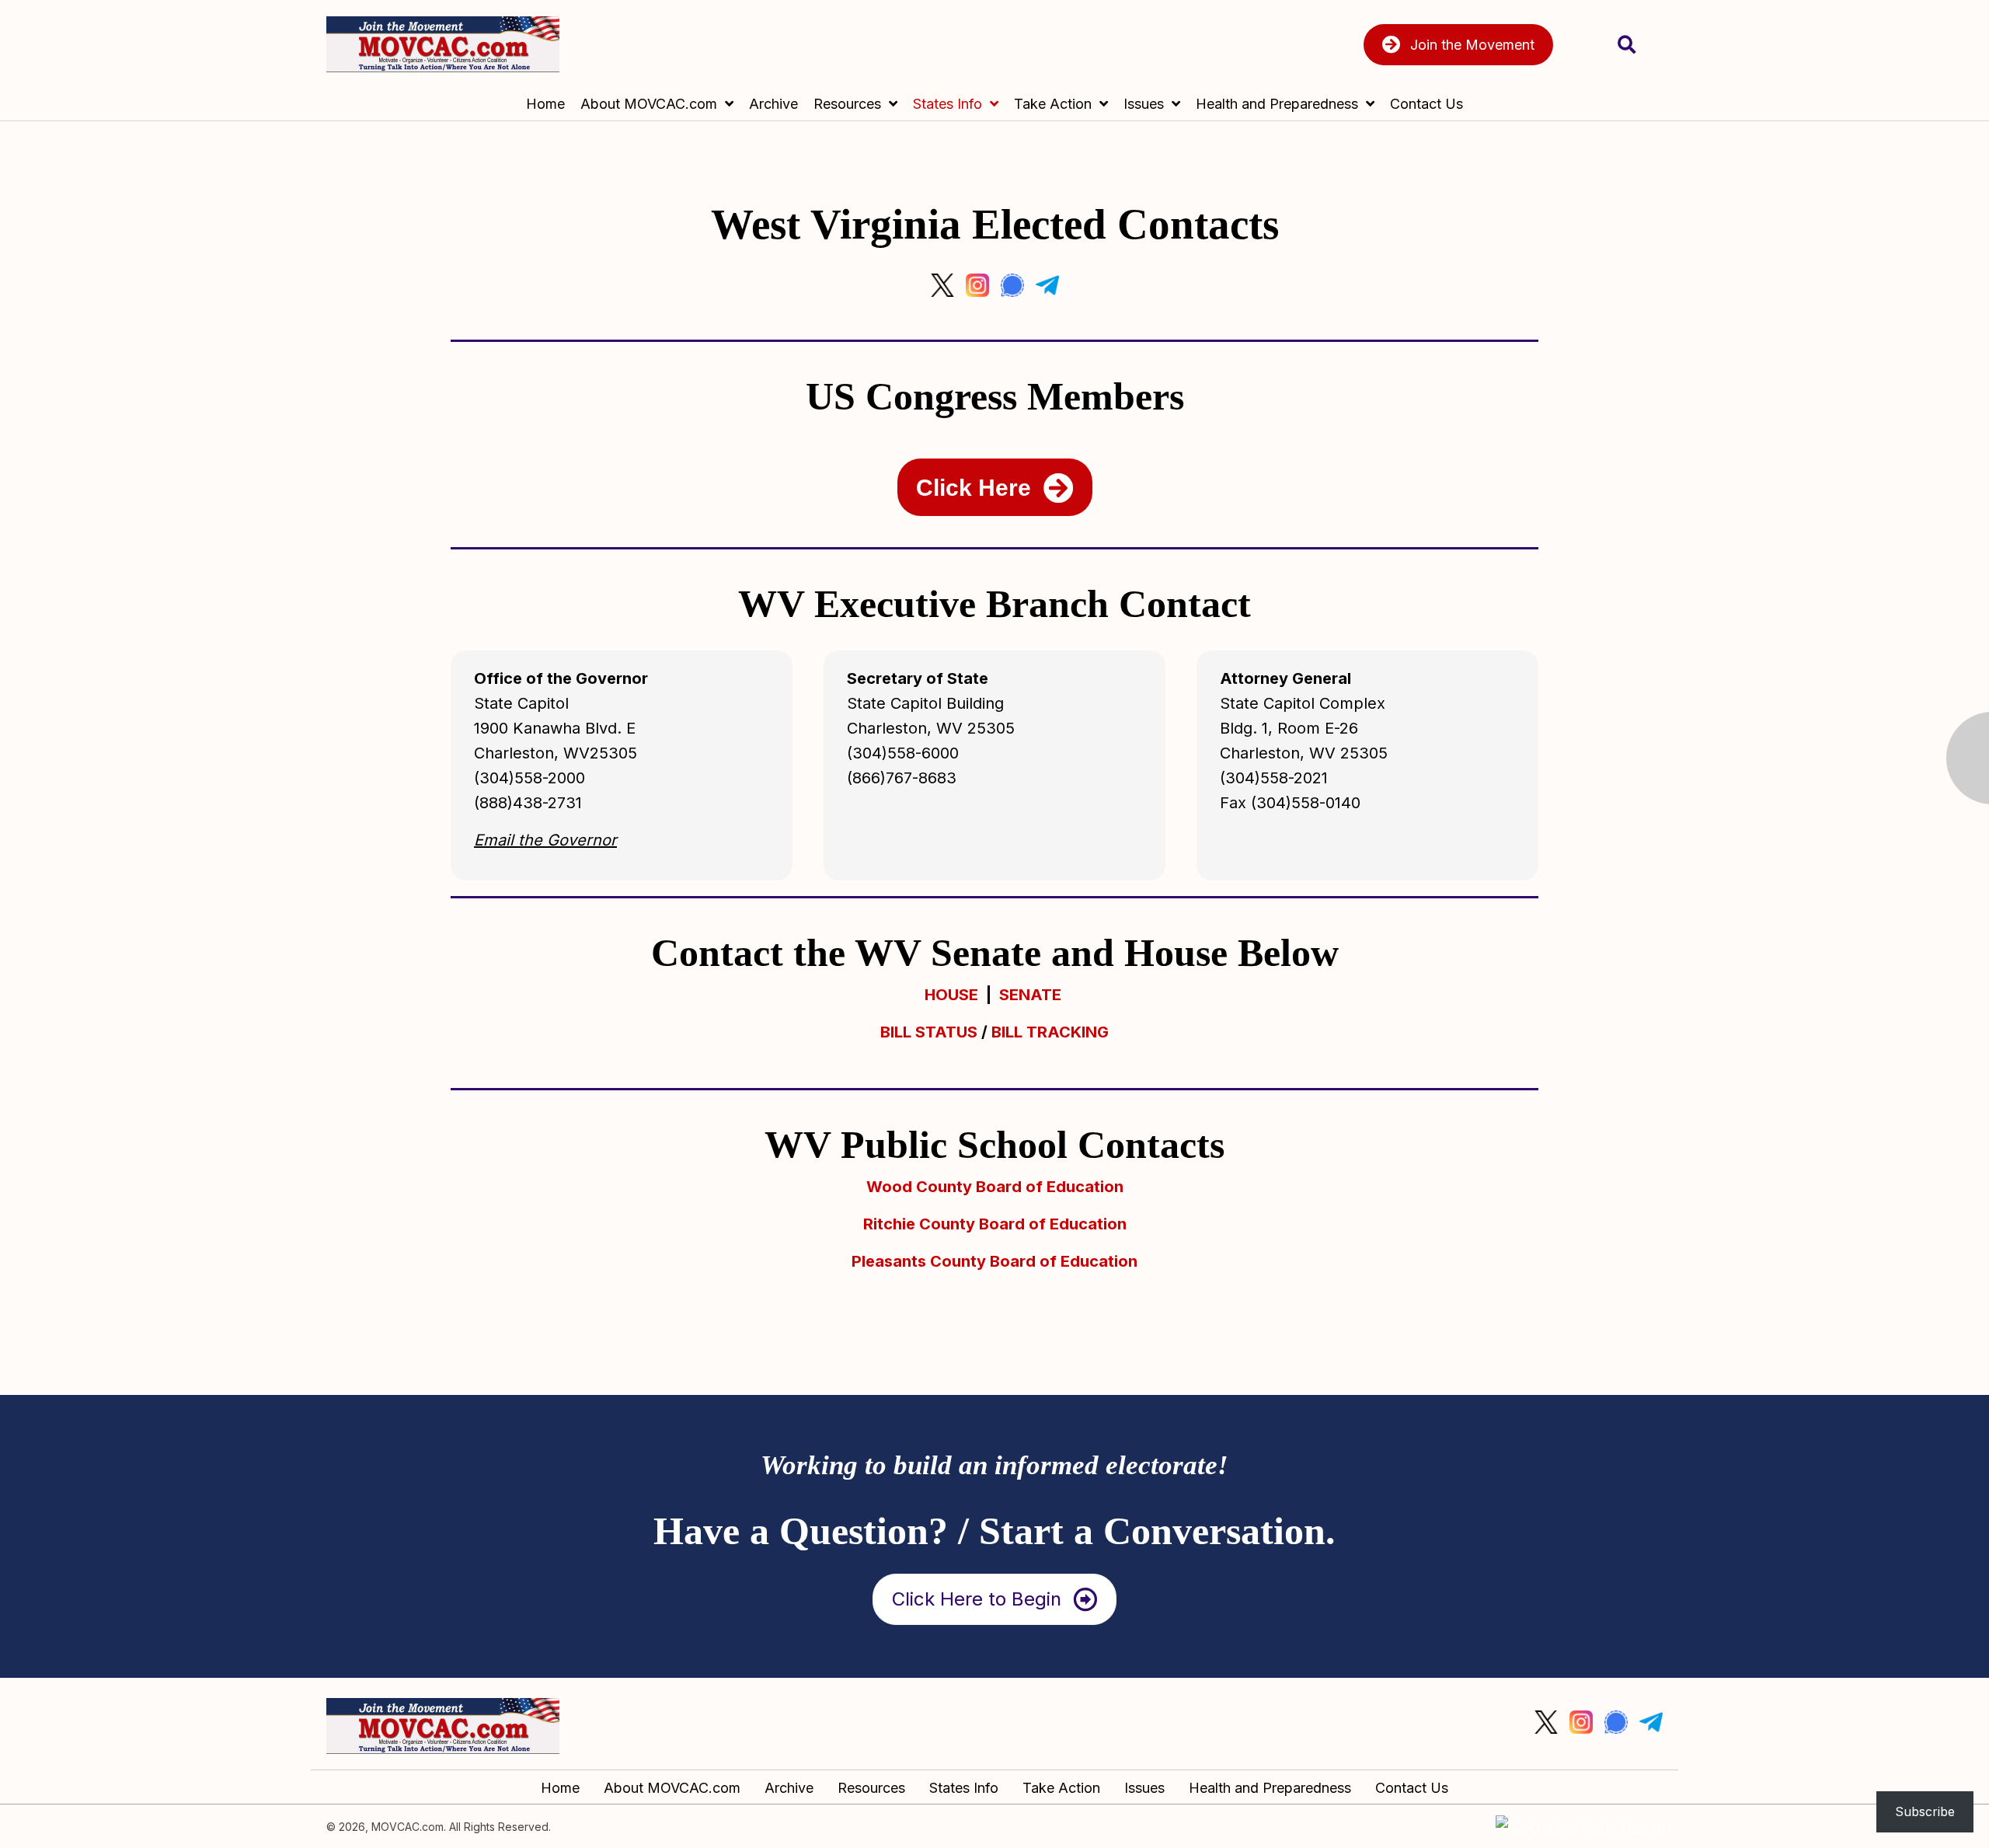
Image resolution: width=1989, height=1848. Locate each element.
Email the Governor (545, 840)
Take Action (1061, 1788)
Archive (789, 1788)
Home (560, 1788)
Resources (871, 1788)
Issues (1144, 1788)
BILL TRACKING (1050, 1032)
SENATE (1030, 995)
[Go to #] (942, 285)
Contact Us (1412, 1788)
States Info (964, 1788)
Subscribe (1925, 1811)
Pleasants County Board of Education (994, 1261)
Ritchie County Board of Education (995, 1224)
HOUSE (951, 995)
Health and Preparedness (1270, 1788)
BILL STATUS (929, 1032)
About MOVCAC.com (672, 1788)
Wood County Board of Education (995, 1187)
